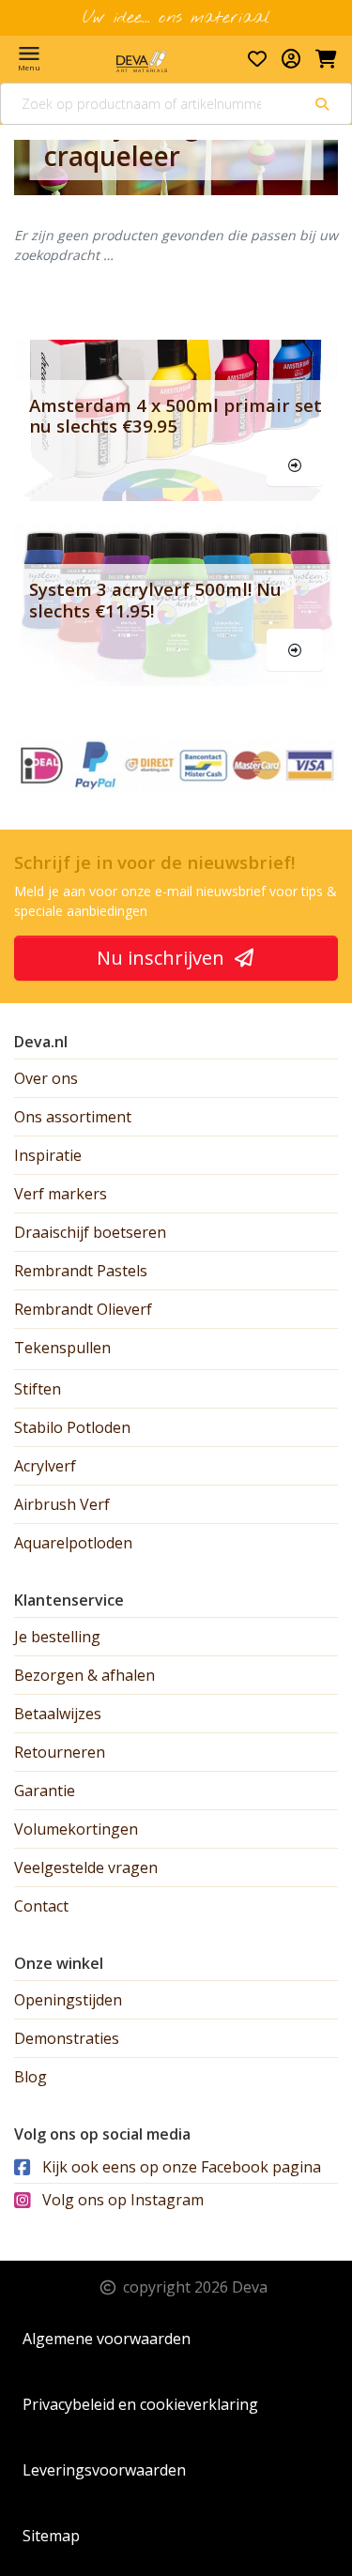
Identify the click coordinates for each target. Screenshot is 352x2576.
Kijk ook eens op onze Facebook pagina (180, 2167)
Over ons (46, 1078)
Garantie (45, 1791)
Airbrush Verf (62, 1504)
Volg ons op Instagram (121, 2200)
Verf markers (61, 1194)
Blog (31, 2077)
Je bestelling (57, 1637)
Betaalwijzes (58, 1714)
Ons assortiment (73, 1117)
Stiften (38, 1389)
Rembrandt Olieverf (83, 1309)
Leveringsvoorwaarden (104, 2470)
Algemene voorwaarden (107, 2339)
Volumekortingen (76, 1829)
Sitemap (51, 2536)
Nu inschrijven (163, 958)
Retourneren (60, 1752)
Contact (41, 1906)
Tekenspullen (62, 1348)
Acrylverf (45, 1466)
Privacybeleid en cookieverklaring (140, 2404)
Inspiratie (48, 1155)
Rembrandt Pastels (81, 1271)
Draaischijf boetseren (90, 1232)
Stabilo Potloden (72, 1427)
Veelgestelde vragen (86, 1867)
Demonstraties (67, 2038)
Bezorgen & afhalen (84, 1675)
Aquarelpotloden (73, 1543)
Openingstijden (68, 2000)
